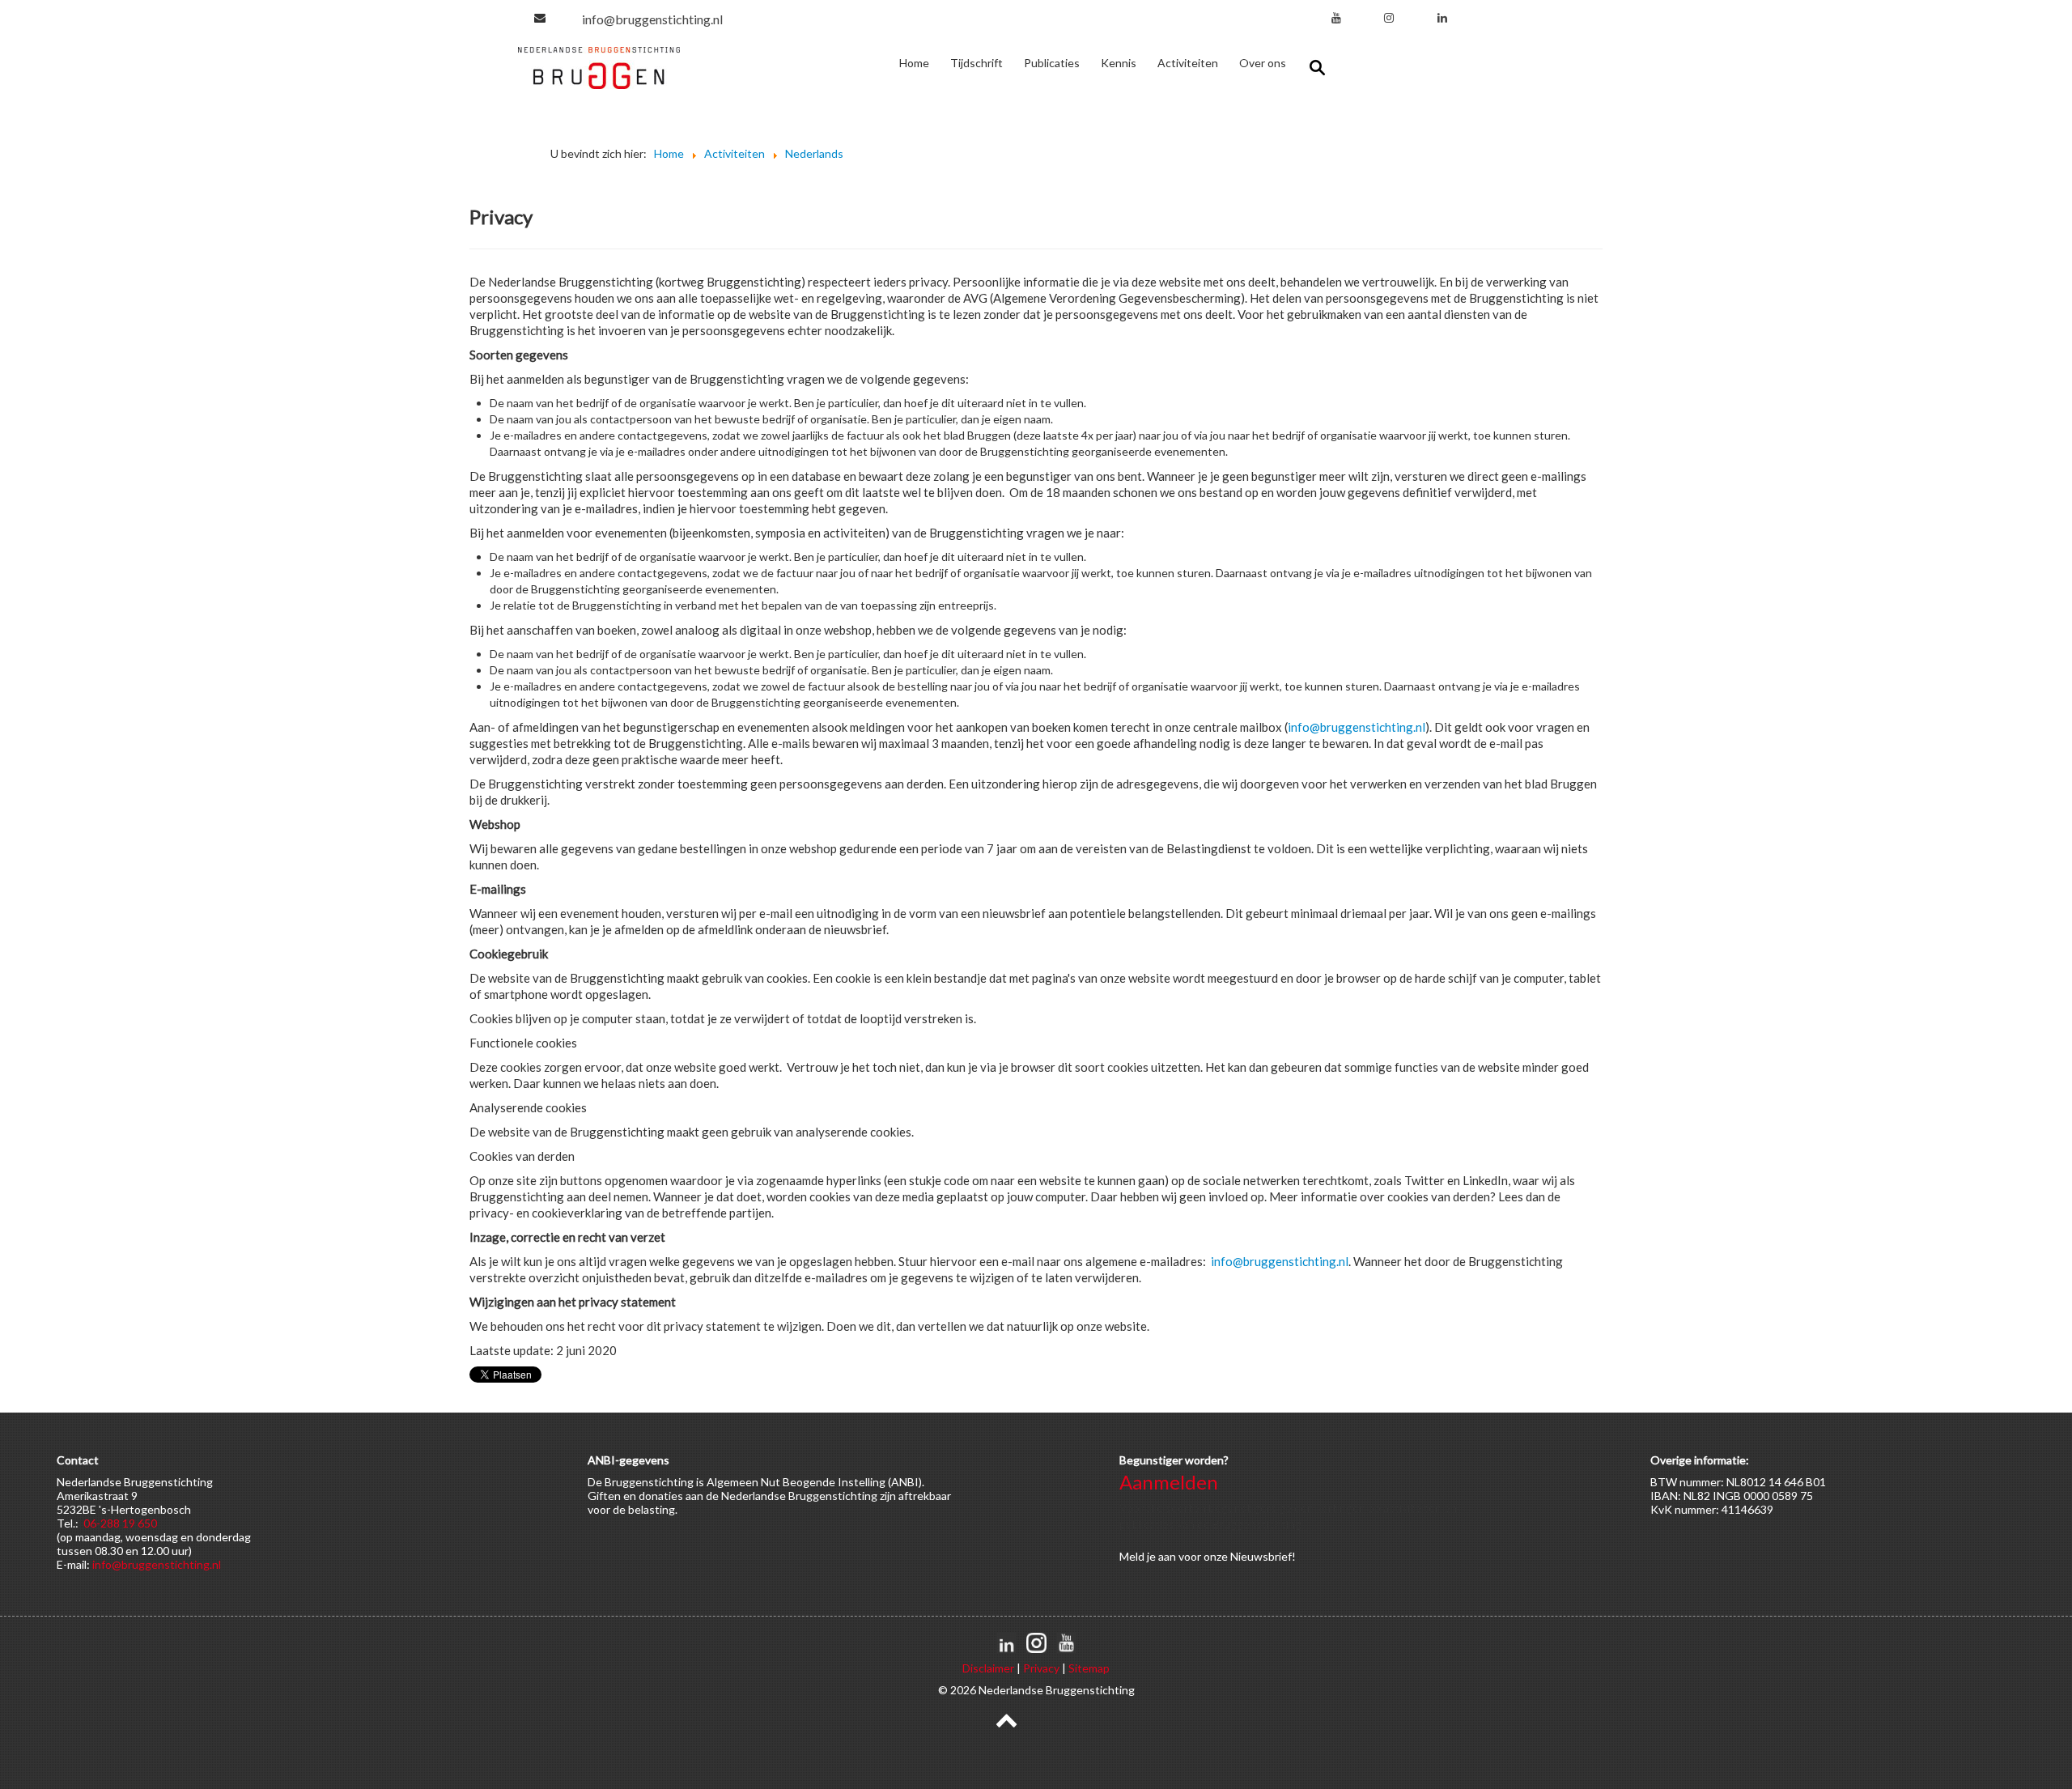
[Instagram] (1389, 17)
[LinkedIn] (1442, 17)
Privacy (1041, 1668)
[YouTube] (1336, 17)
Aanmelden (1169, 1482)
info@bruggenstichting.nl (652, 19)
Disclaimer (988, 1668)
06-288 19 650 (120, 1523)
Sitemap (1089, 1668)
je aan (1161, 1556)
